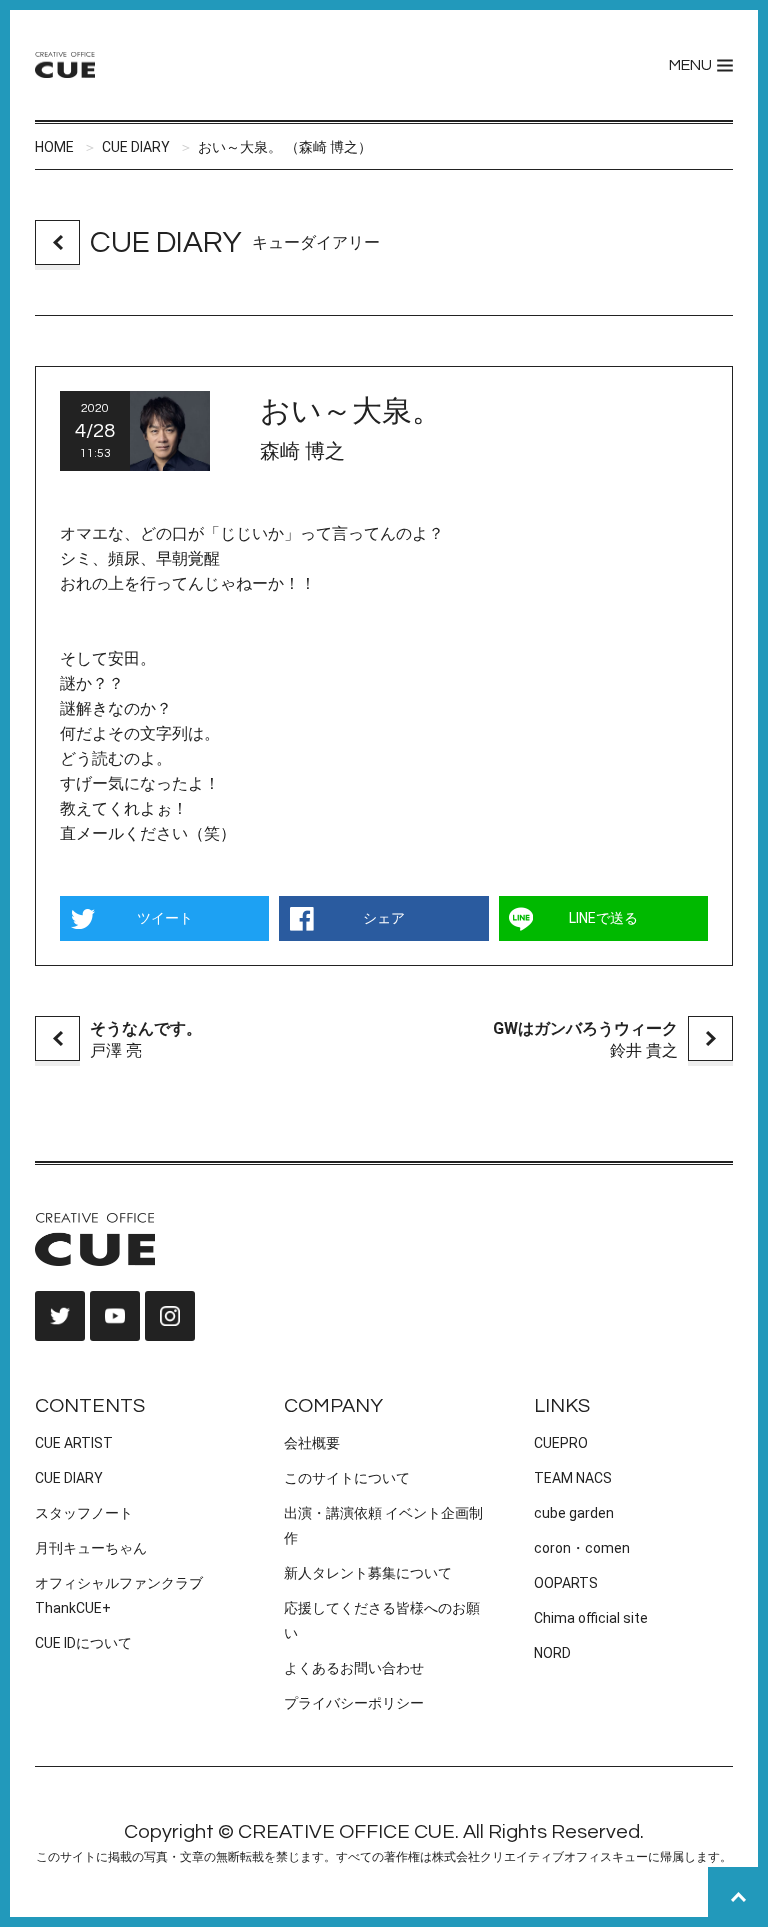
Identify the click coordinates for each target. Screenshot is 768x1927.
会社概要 (312, 1443)
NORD (552, 1653)
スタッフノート (84, 1513)
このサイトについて (347, 1478)
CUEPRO (561, 1443)
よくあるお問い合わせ (354, 1668)
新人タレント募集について (368, 1573)
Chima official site (591, 1618)
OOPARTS (566, 1583)
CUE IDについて (83, 1643)
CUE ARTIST (74, 1443)
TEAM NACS (573, 1478)
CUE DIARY (136, 147)
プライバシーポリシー (354, 1703)
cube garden (574, 1513)
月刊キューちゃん (91, 1548)
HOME (54, 147)
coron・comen (582, 1548)
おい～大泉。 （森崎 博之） (285, 147)
